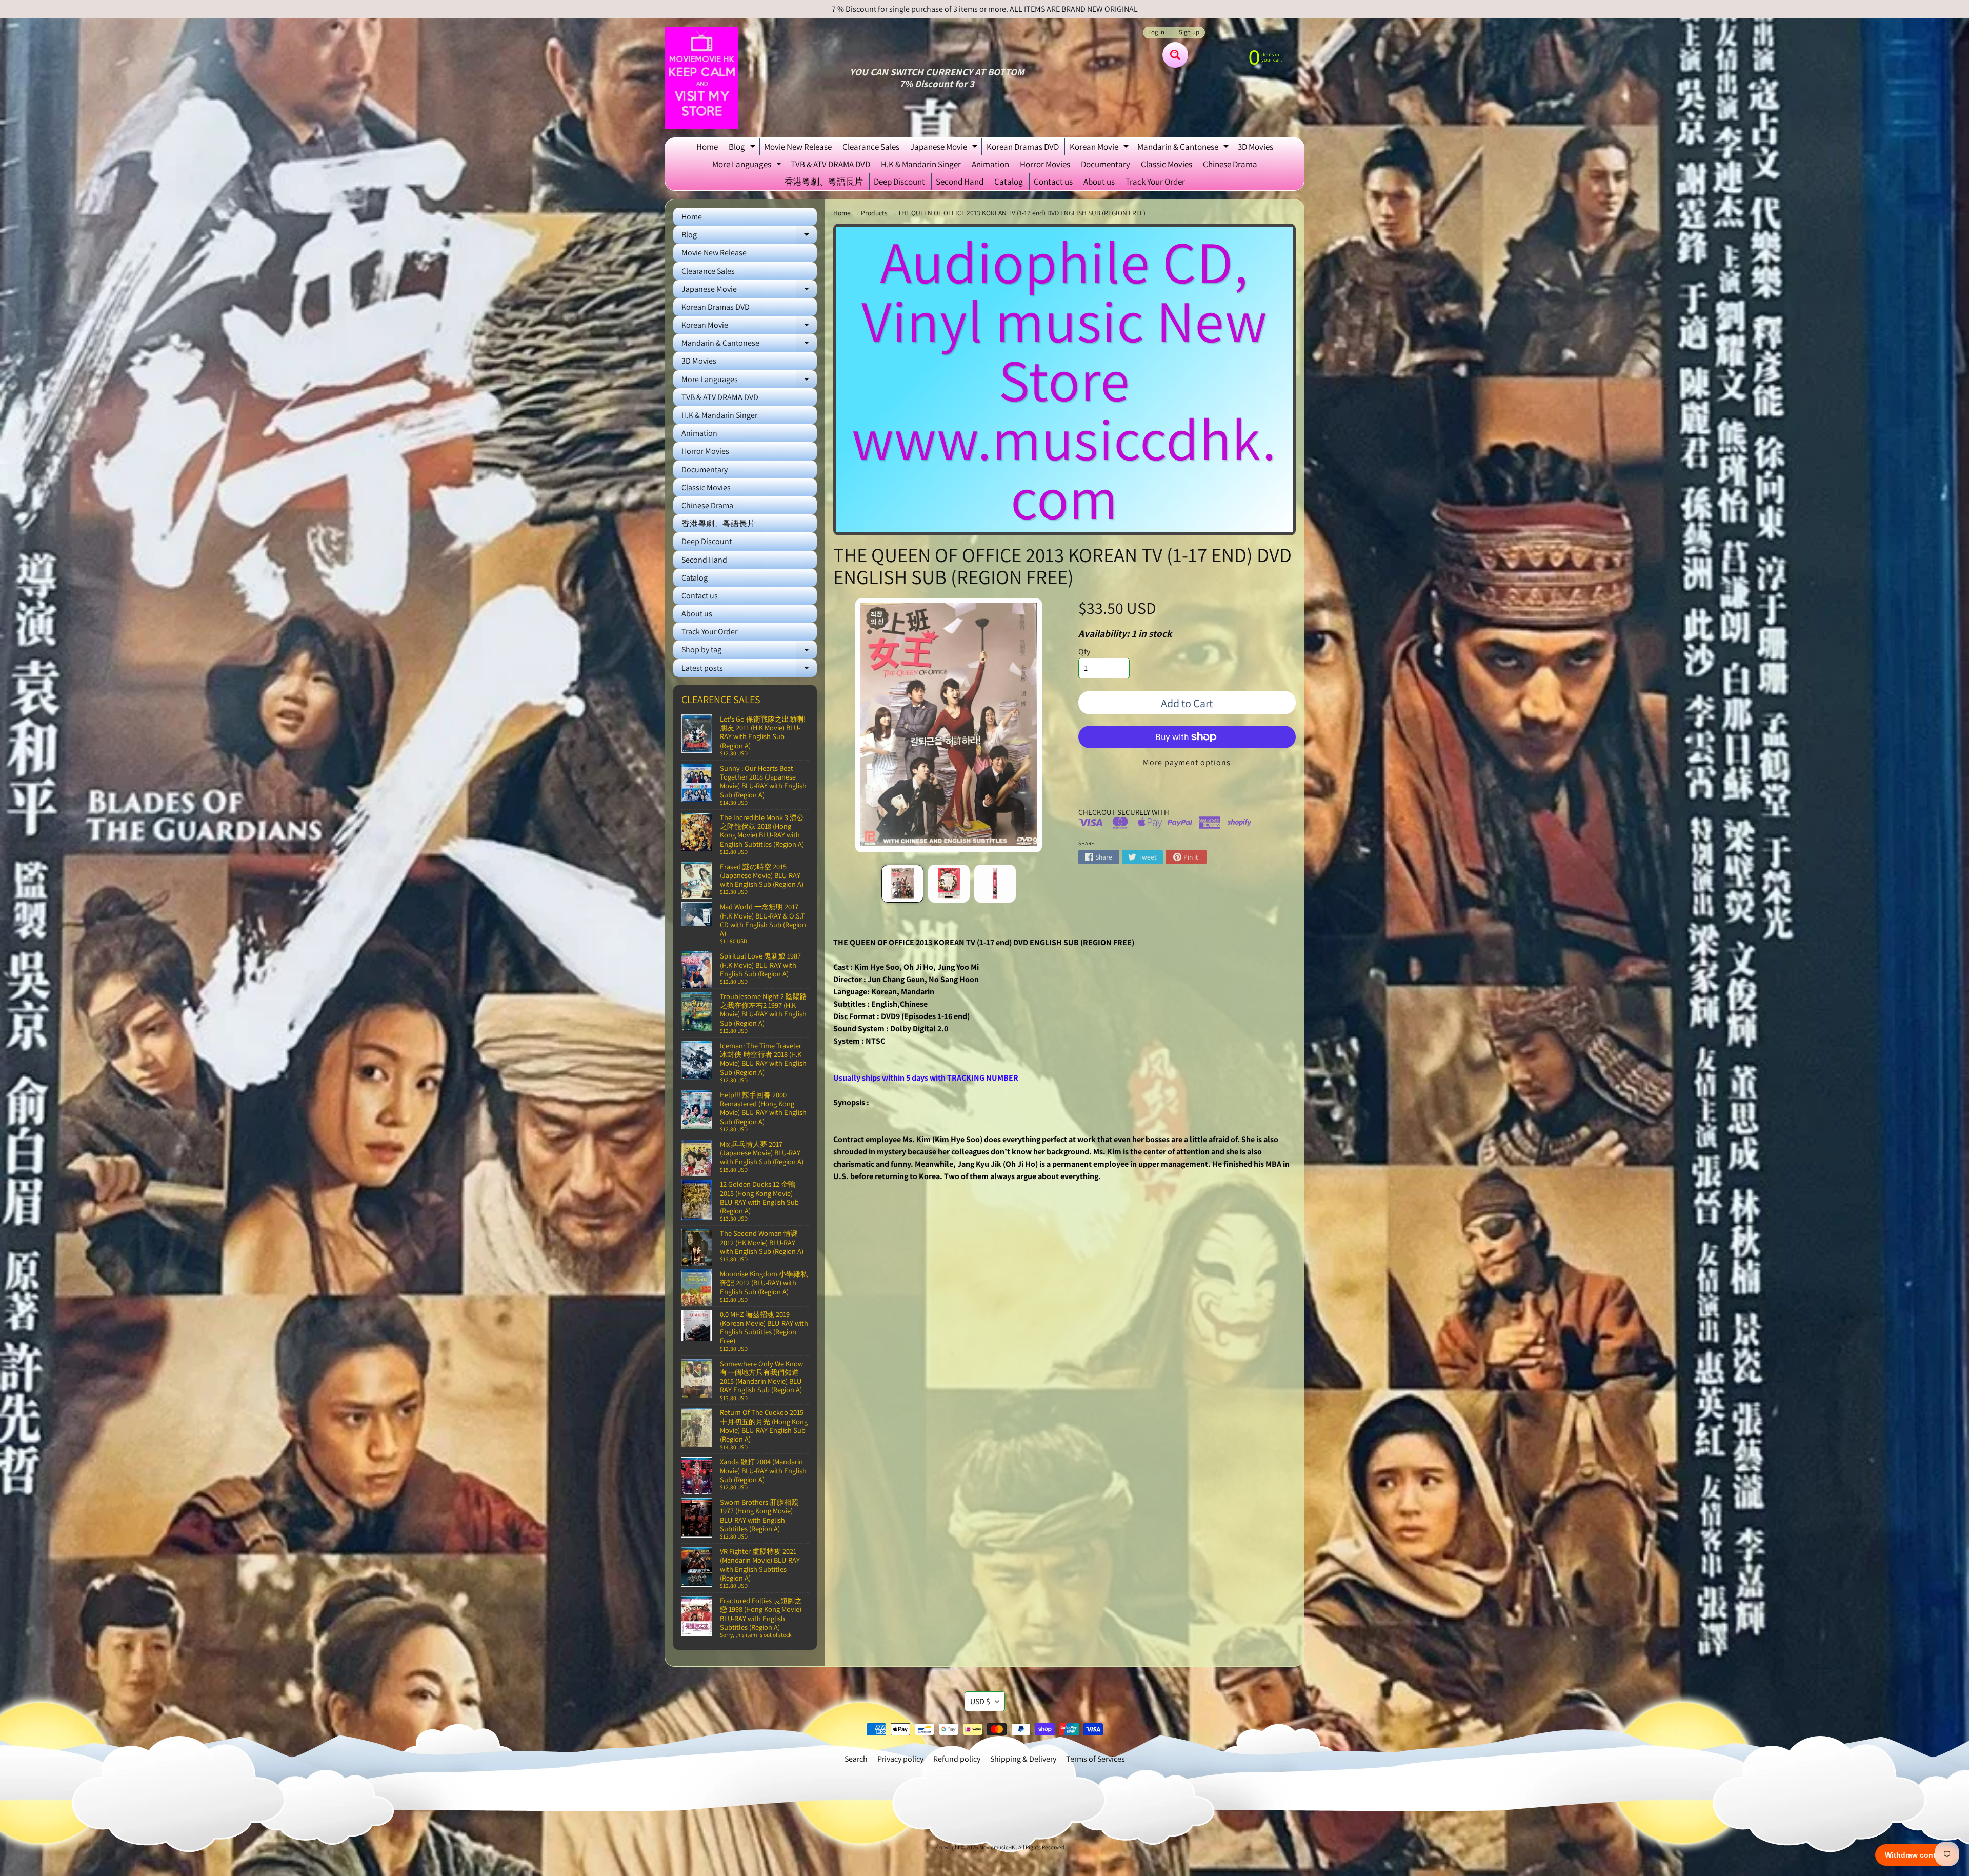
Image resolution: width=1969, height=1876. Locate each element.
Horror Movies (1045, 164)
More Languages (748, 166)
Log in (1156, 33)
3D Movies (1255, 147)
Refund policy (957, 1759)
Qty (1084, 652)
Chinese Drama (1230, 164)
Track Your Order (1155, 182)
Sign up (1189, 33)
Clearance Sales (871, 147)
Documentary (1106, 164)
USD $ (980, 1701)
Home (707, 147)
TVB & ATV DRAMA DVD (830, 164)
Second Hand (960, 182)
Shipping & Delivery (1023, 1759)
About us (1099, 182)
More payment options (1187, 762)
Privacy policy (900, 1759)
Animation (990, 164)
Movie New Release (798, 147)
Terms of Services (1096, 1759)
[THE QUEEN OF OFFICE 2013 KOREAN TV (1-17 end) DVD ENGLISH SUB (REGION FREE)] (902, 884)
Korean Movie (1100, 148)
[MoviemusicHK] (701, 78)
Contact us (1053, 182)
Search (856, 1759)
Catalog (1009, 182)
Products (874, 213)
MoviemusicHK (998, 1847)
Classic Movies (1167, 164)
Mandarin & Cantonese (1184, 148)
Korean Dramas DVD (1023, 147)
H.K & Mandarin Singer (921, 164)
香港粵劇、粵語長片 (824, 182)
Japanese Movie (945, 148)
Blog (743, 148)
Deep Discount (899, 182)
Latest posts (749, 670)
